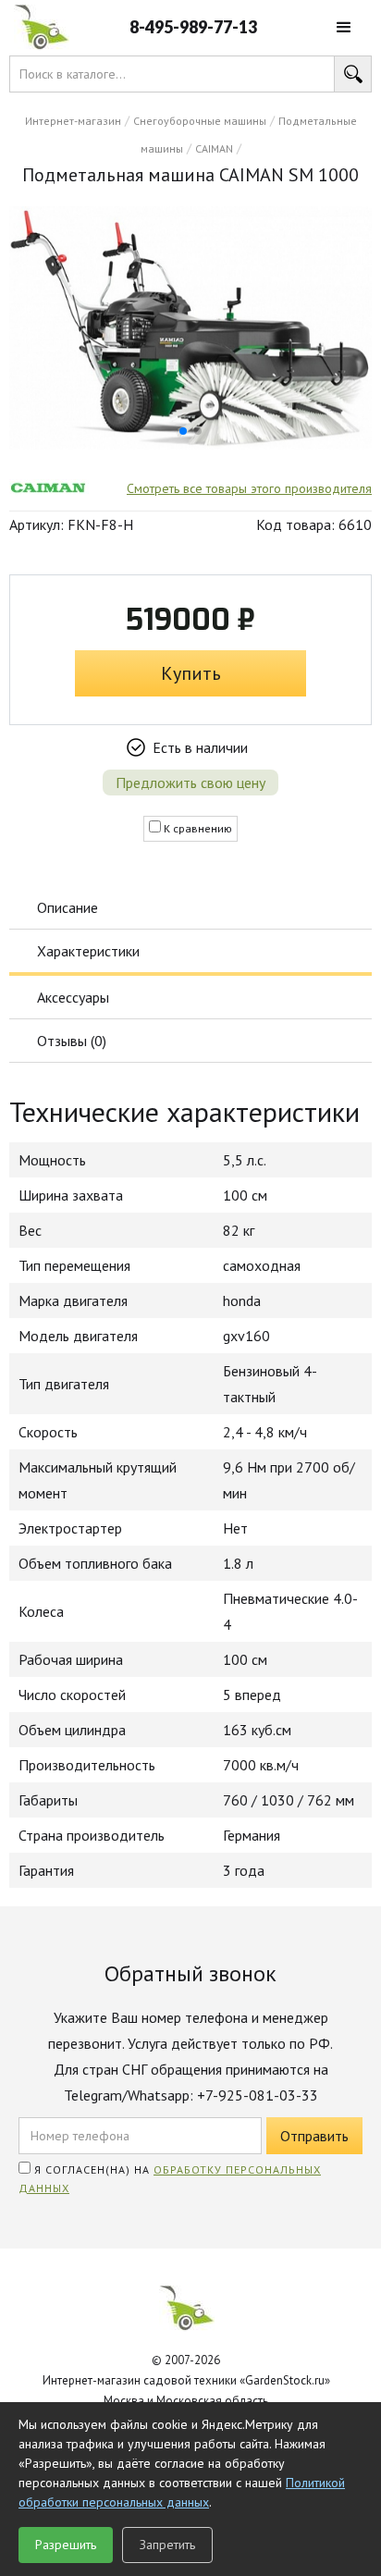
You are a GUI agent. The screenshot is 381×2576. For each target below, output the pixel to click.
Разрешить (66, 2545)
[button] (344, 28)
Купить (191, 673)
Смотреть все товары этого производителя (249, 488)
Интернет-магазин (73, 121)
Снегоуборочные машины (200, 121)
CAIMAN (214, 148)
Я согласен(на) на (170, 2179)
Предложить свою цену (190, 783)
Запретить (167, 2545)
